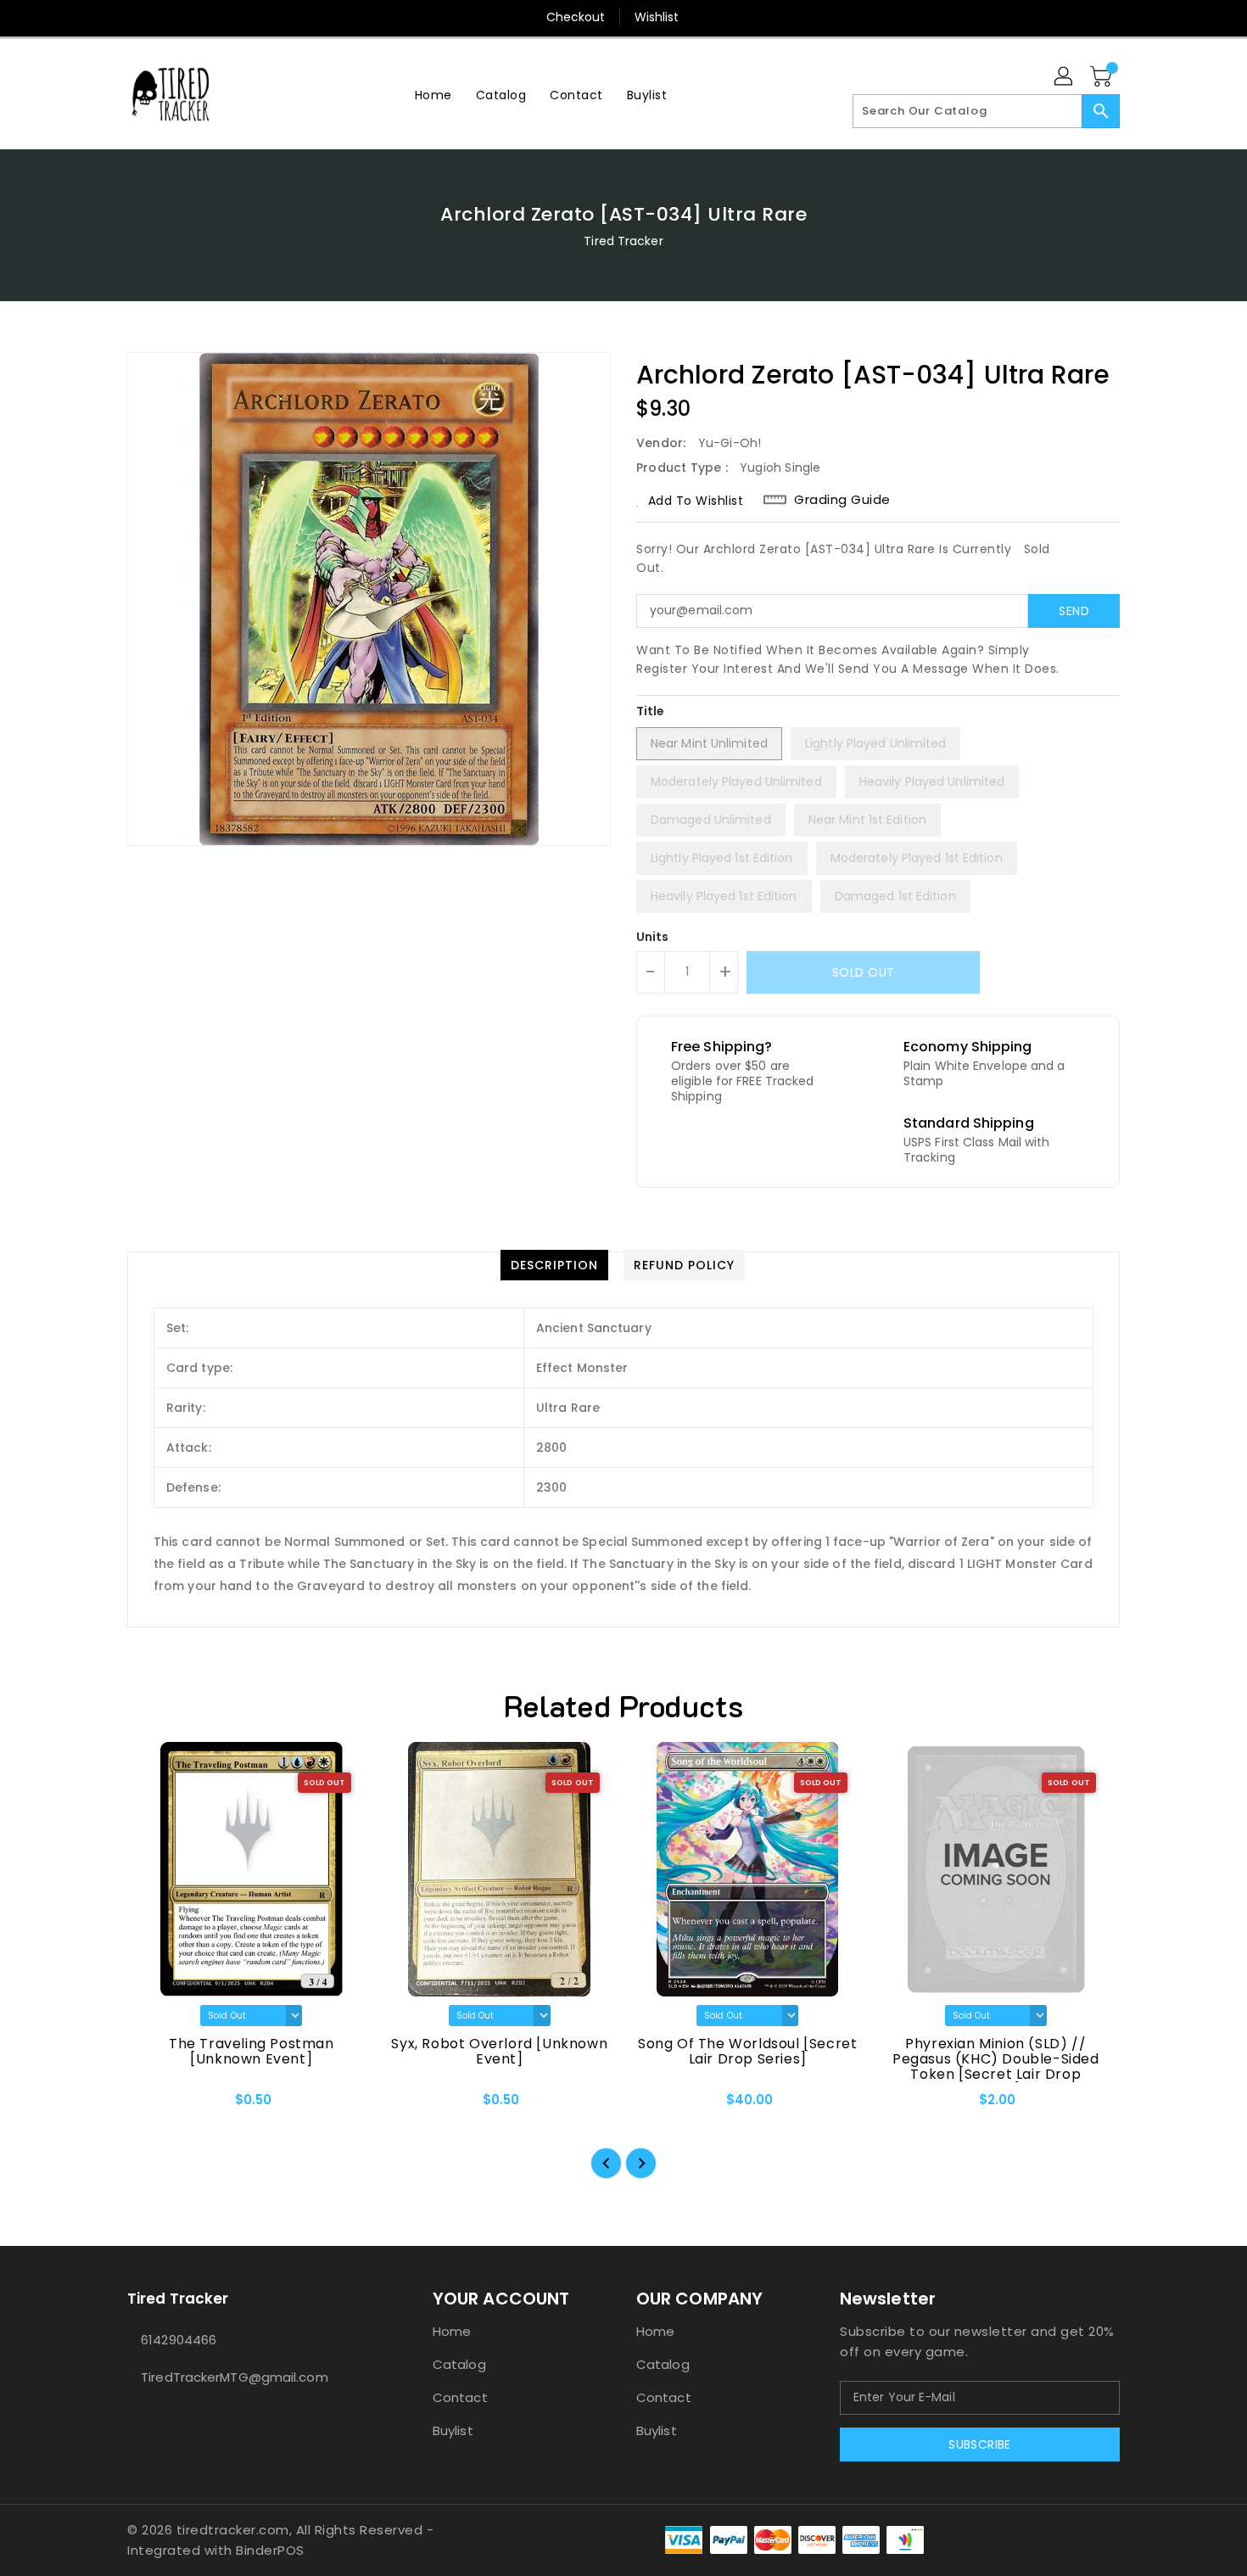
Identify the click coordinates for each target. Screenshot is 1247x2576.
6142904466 (179, 2340)
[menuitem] (433, 95)
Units (653, 937)
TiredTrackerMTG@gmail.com (235, 2377)
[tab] (554, 1265)
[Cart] (1103, 77)
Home (452, 2331)
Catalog (459, 2364)
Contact (460, 2397)
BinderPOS (270, 2550)
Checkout (576, 17)
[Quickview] (154, 2106)
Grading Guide (842, 500)
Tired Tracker (623, 241)
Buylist (453, 2430)
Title (651, 711)
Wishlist (657, 17)
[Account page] (1065, 77)
